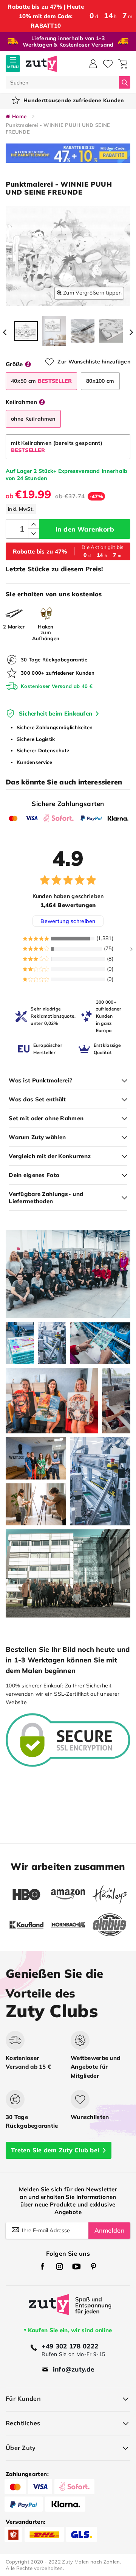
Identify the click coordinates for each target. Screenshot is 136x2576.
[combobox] (62, 82)
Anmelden (109, 2230)
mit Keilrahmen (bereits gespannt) (57, 447)
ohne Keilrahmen (33, 419)
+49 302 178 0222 (70, 2346)
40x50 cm (41, 381)
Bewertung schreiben (68, 921)
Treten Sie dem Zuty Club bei (55, 2150)
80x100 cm (100, 381)
